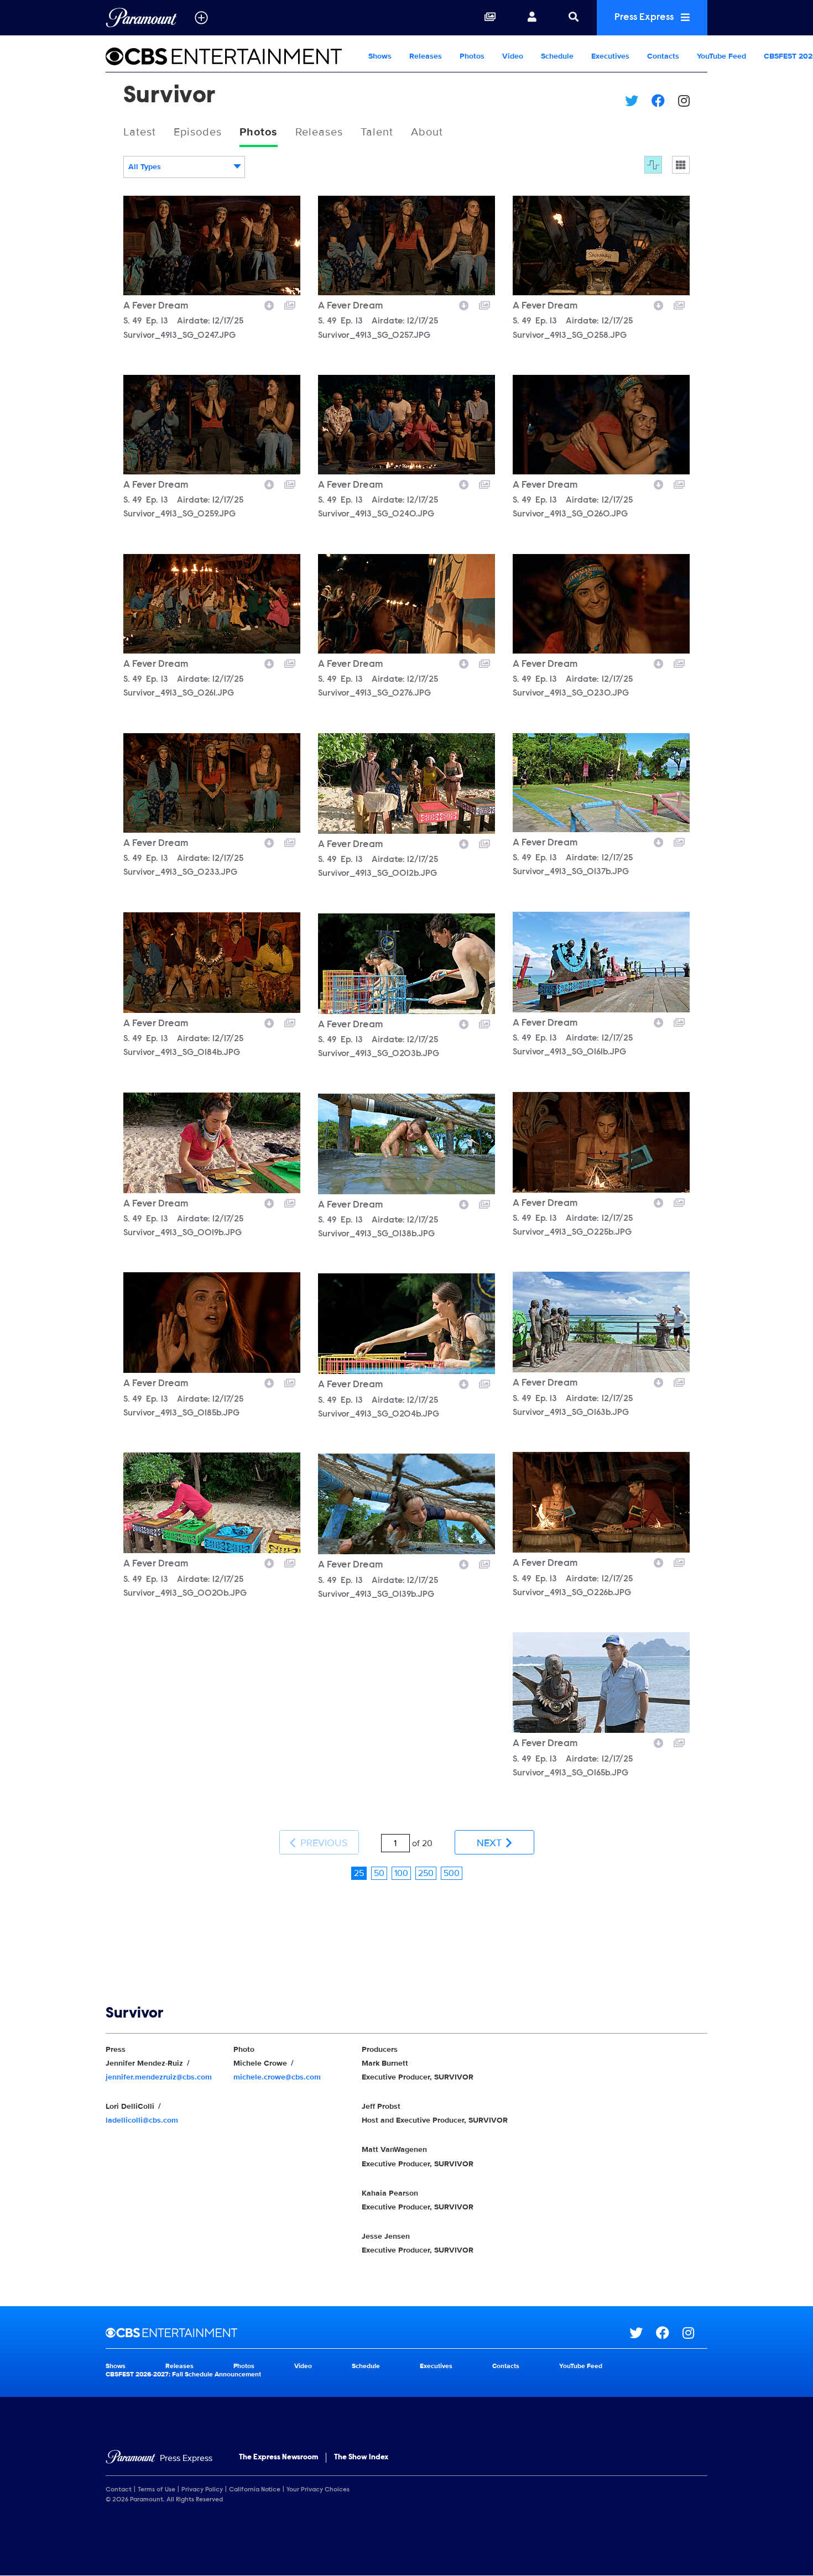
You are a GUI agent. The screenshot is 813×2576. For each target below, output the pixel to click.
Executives (610, 56)
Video (513, 56)
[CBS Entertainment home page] (368, 2333)
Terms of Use (157, 2490)
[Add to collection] (290, 304)
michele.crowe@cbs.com (277, 2077)
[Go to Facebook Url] (669, 2333)
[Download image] (269, 304)
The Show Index (361, 2458)
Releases (426, 56)
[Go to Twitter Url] (643, 2333)
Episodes (198, 132)
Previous (323, 1843)
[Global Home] (141, 18)
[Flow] (653, 165)
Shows (380, 56)
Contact (119, 2490)
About (427, 132)
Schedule (557, 56)
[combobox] (184, 167)
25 (359, 1873)
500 (452, 1873)
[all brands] (201, 18)
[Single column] (681, 165)
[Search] (574, 18)
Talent (377, 132)
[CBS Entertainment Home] (233, 56)
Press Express (645, 18)
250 (426, 1873)
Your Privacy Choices (318, 2490)
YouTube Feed (721, 56)
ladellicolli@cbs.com (142, 2120)
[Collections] (490, 18)
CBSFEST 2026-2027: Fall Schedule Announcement (183, 2374)
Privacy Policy (202, 2490)
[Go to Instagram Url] (695, 2333)
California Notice (255, 2490)
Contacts (663, 56)
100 (401, 1873)
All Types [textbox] (145, 167)
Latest (140, 132)
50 (379, 1873)
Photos (472, 56)
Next (491, 1843)
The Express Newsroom (278, 2458)
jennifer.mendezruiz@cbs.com (159, 2077)
